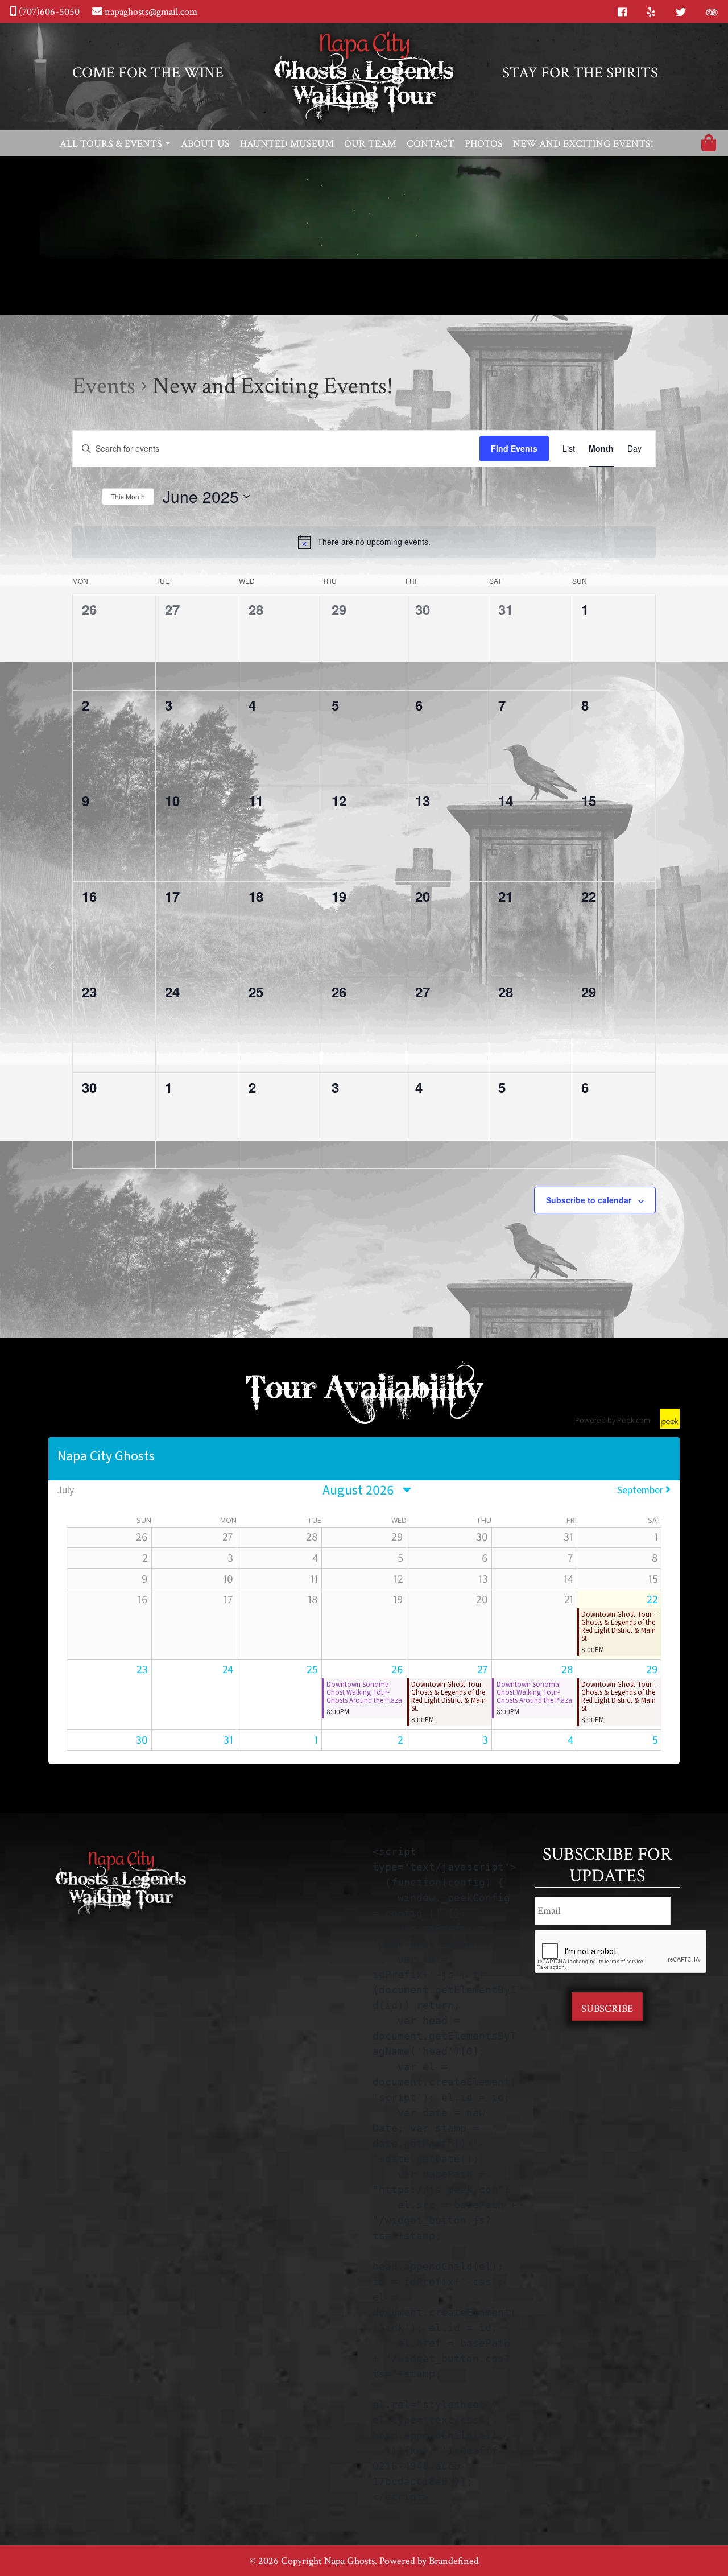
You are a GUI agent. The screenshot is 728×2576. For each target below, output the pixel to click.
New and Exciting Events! (583, 144)
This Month (128, 496)
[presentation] (621, 1952)
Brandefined (454, 2561)
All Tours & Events (111, 144)
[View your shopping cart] (709, 145)
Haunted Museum (287, 144)
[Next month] (90, 498)
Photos (484, 144)
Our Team (370, 144)
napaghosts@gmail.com (150, 12)
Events (104, 386)
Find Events (514, 448)
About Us (205, 144)
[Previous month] (75, 498)
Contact (431, 144)
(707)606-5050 (48, 12)
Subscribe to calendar (589, 1200)
